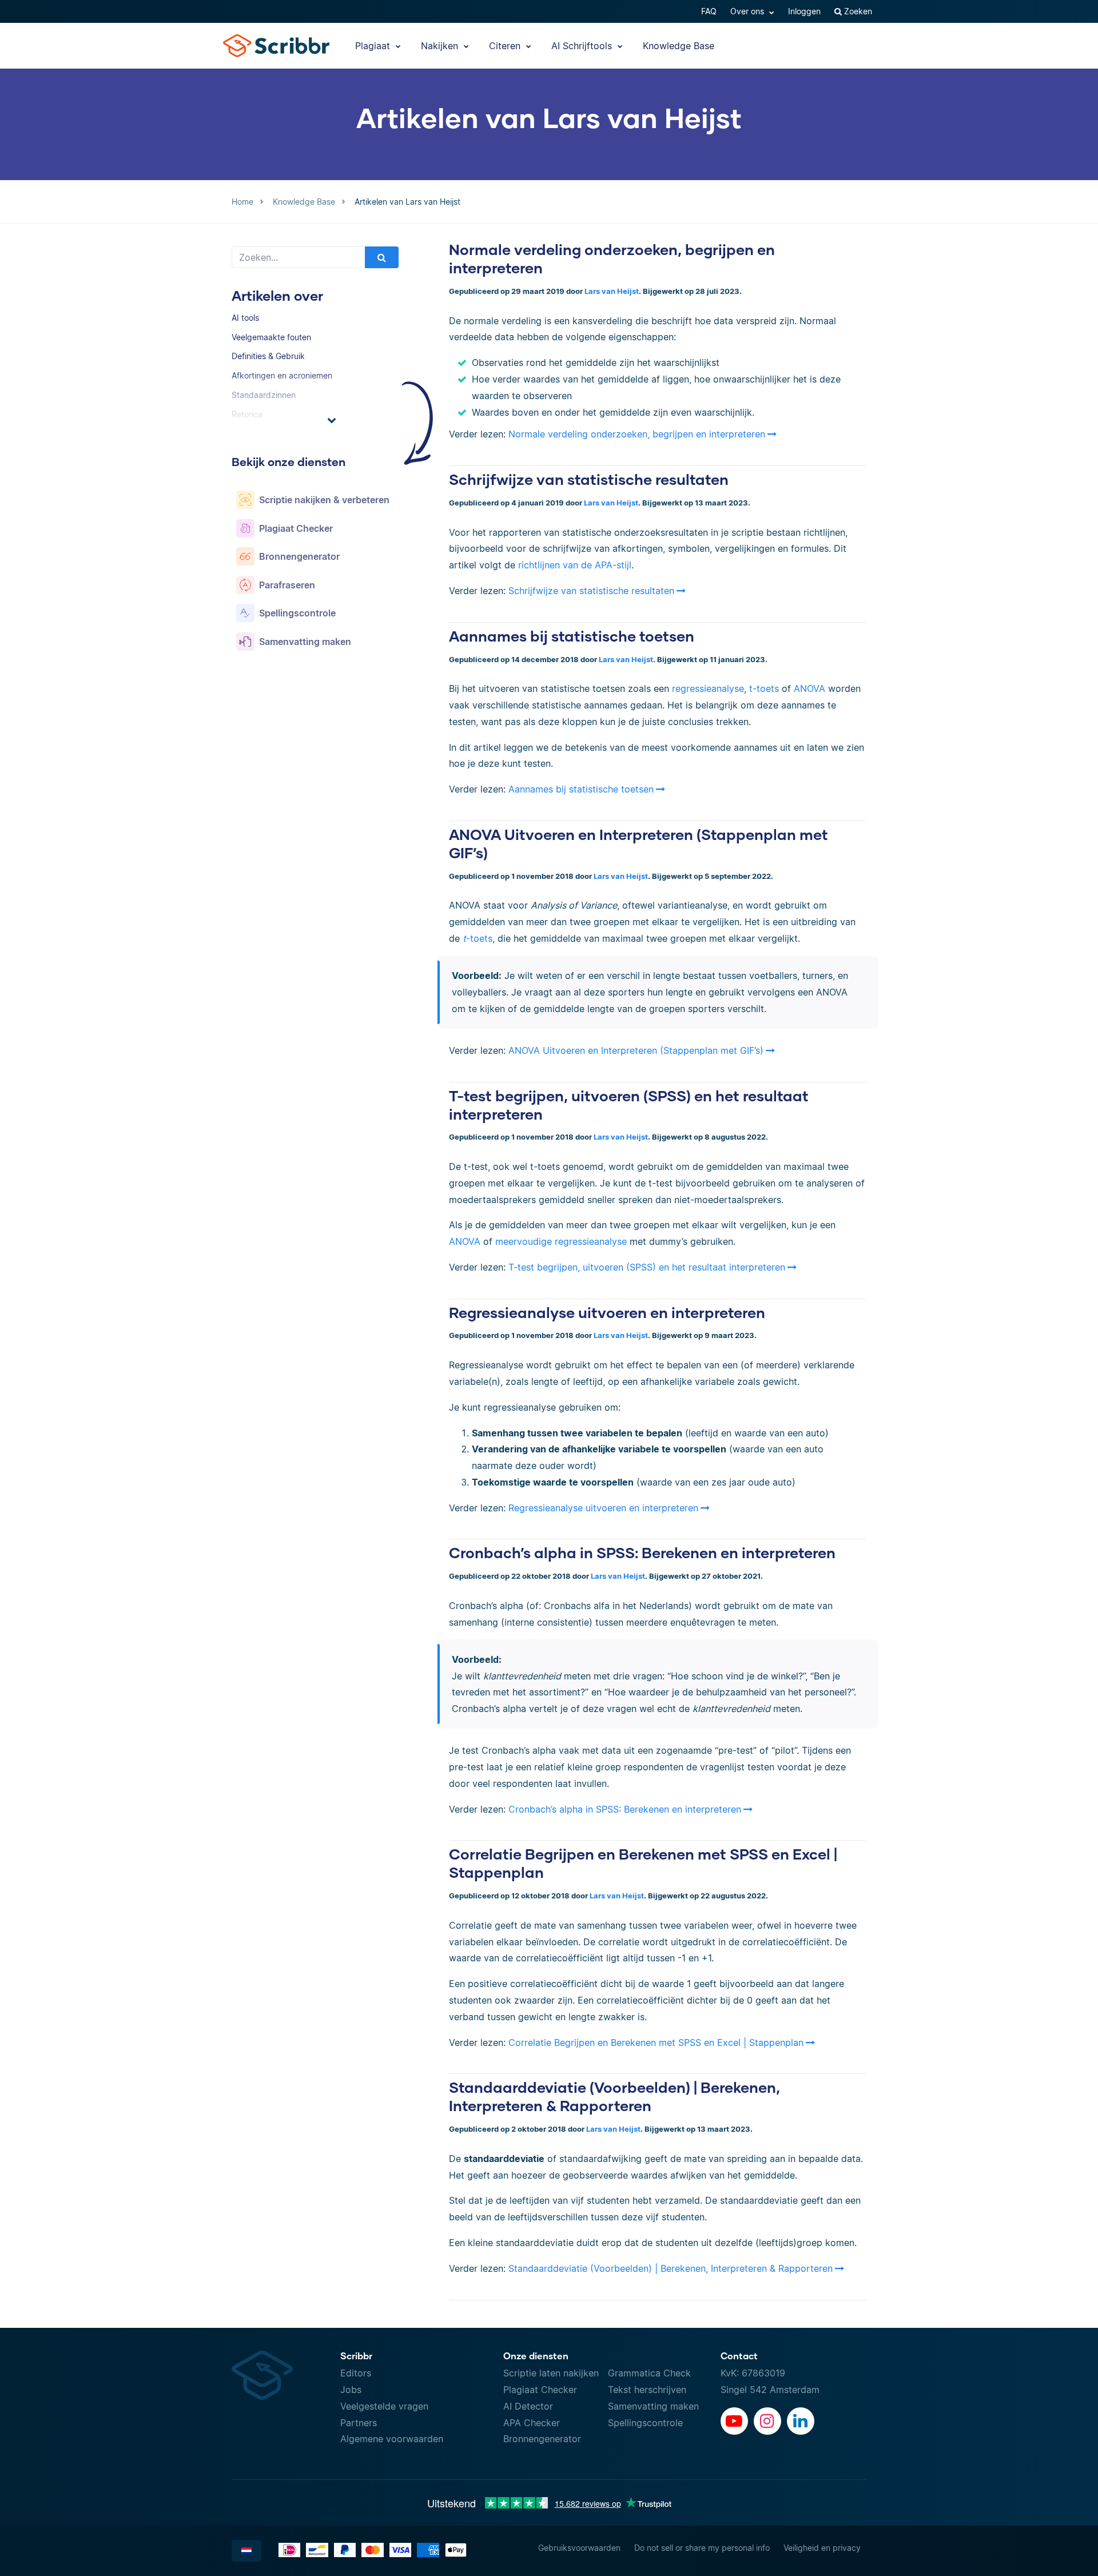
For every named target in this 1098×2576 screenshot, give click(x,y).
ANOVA (808, 688)
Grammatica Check (649, 2373)
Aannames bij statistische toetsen (572, 636)
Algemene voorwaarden (392, 2439)
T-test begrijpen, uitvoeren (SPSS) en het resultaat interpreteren (647, 1267)
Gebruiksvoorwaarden (579, 2548)
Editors (356, 2373)
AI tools (245, 318)
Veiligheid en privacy (822, 2548)
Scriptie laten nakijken (551, 2373)
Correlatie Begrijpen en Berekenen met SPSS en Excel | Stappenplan (656, 2043)
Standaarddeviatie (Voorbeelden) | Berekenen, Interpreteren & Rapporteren (671, 2268)
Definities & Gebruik (268, 356)
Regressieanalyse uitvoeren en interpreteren (607, 1312)
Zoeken (857, 11)
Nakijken (441, 46)
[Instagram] (767, 2421)
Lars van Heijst (612, 291)
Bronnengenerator (542, 2439)
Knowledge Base (679, 46)
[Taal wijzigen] (246, 2551)
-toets (478, 938)
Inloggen (804, 11)
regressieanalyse (708, 688)
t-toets (764, 688)
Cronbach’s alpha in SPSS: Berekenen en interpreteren (642, 1552)
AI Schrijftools (583, 46)
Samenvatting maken (653, 2406)
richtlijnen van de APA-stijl (575, 565)
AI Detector (528, 2406)
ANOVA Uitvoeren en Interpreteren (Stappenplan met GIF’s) (636, 1050)
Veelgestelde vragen (384, 2406)
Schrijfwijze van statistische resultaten (589, 479)
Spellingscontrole (645, 2423)
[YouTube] (734, 2421)
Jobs (351, 2390)
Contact (739, 2356)
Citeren (506, 46)
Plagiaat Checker (540, 2390)
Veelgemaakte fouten (271, 337)
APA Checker (532, 2423)
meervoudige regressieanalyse (561, 1241)
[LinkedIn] (801, 2421)
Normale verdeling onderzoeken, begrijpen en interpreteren (637, 434)
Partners (359, 2423)
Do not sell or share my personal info (702, 2548)
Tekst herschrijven (647, 2390)
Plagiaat (374, 46)
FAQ (709, 11)
